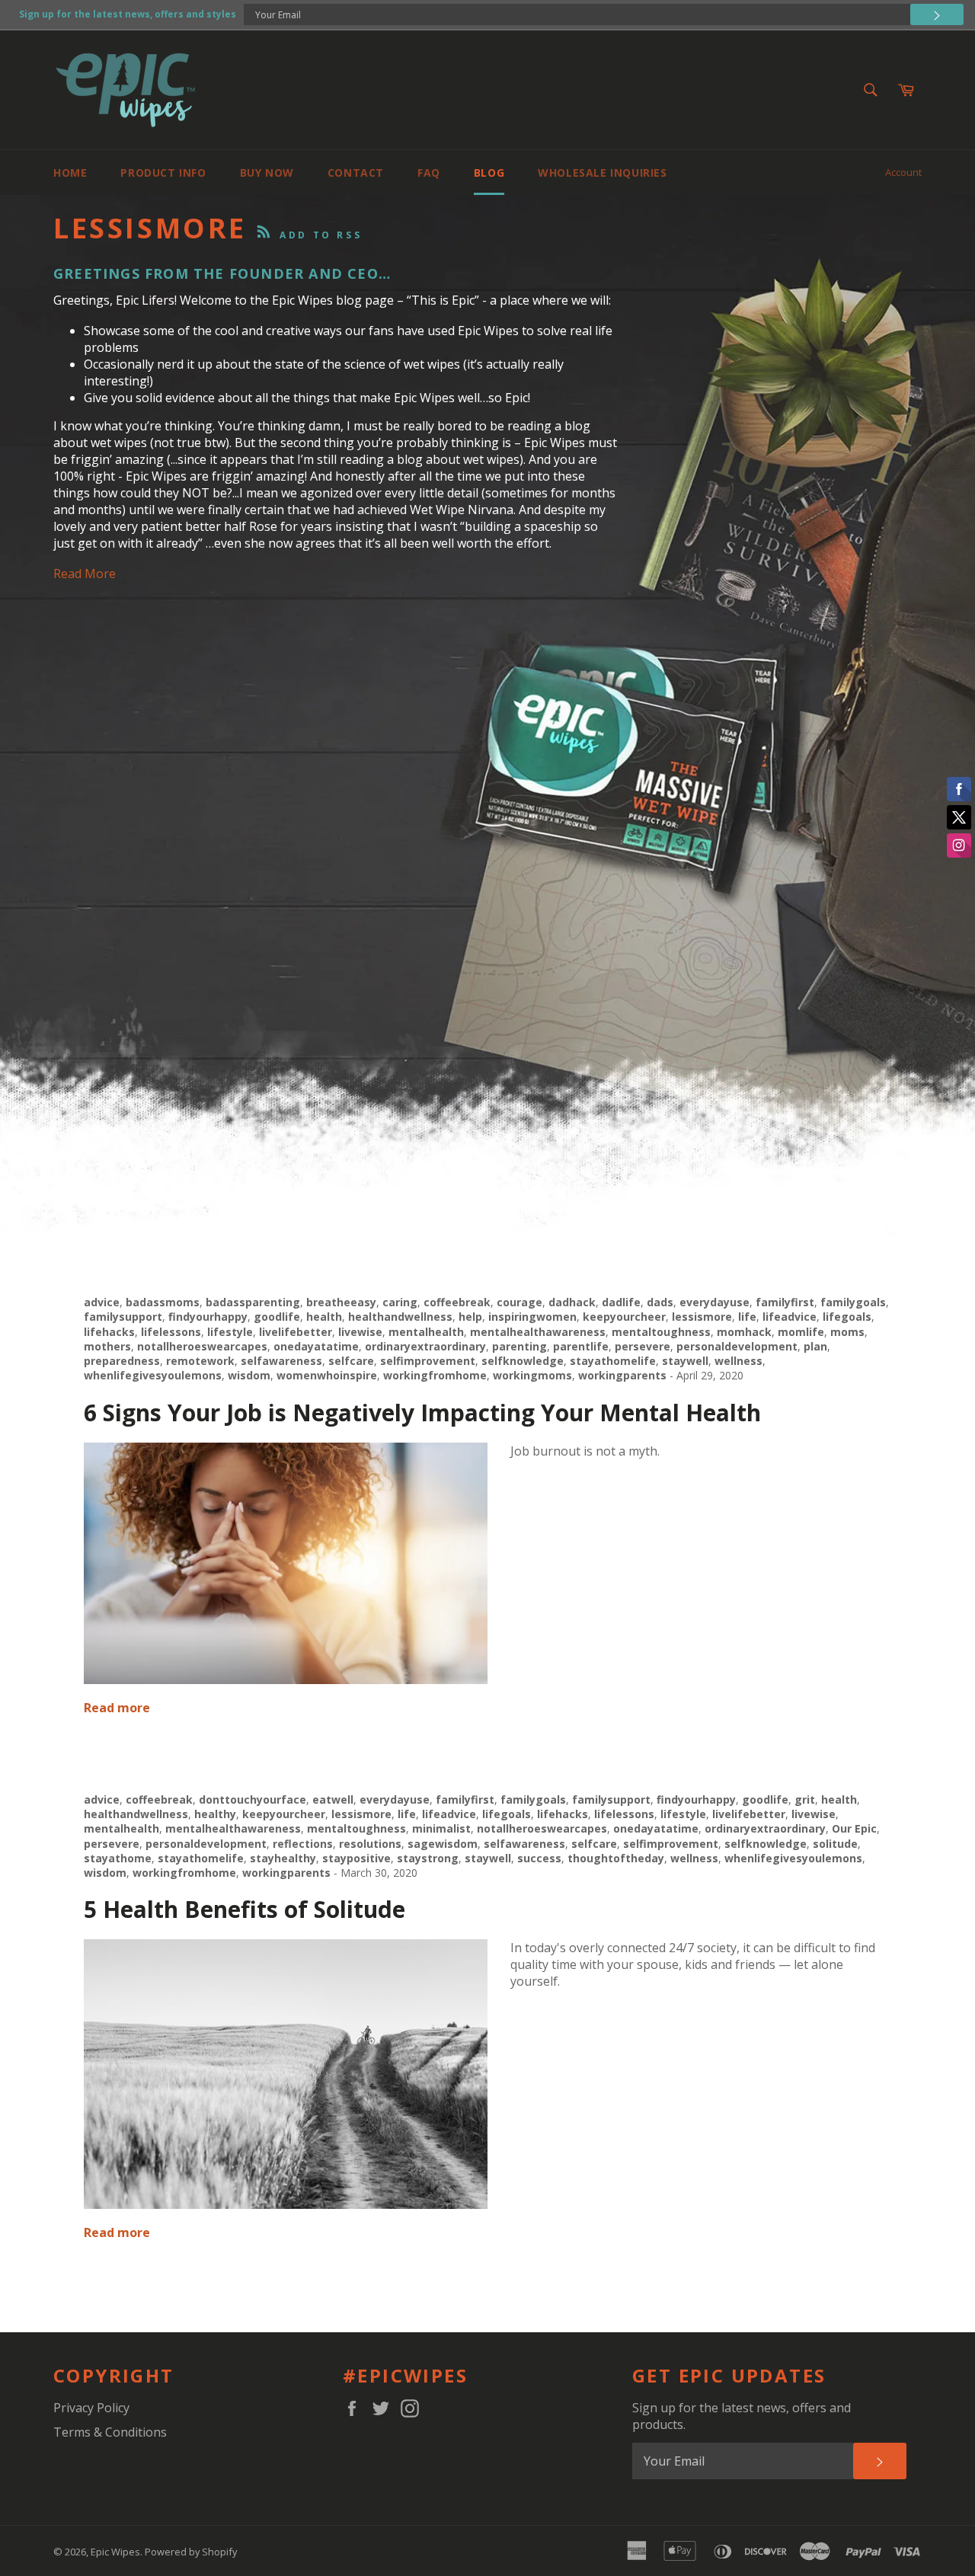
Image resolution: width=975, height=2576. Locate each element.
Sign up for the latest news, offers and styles (128, 14)
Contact (356, 173)
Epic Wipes (115, 2552)
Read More (85, 574)
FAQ (429, 173)
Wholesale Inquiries (602, 173)
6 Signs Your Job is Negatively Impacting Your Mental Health (422, 1413)
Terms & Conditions (110, 2432)
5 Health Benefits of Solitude (245, 1909)
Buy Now (267, 173)
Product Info (163, 173)
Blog (489, 173)
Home (70, 173)
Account (903, 172)
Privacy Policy (91, 2408)
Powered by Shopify (191, 2552)
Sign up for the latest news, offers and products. (742, 2416)
